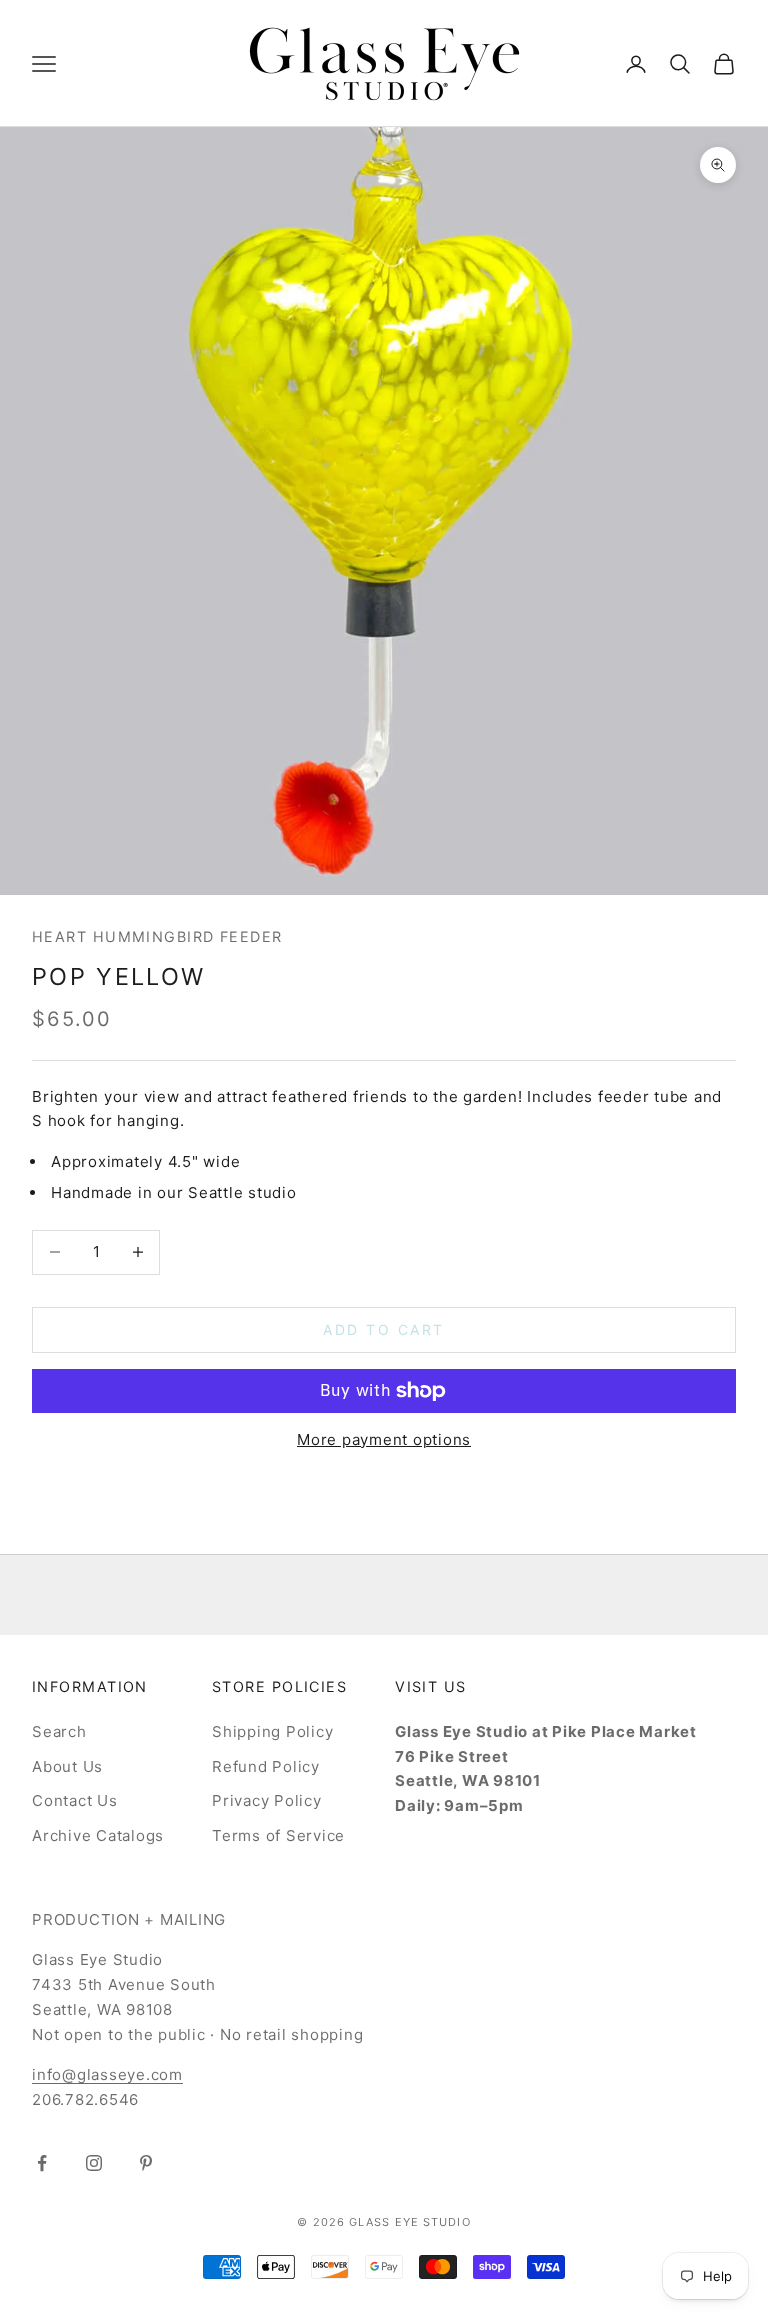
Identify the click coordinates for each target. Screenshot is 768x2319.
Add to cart (384, 1329)
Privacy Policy (267, 1800)
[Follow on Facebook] (42, 2163)
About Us (67, 1766)
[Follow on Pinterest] (146, 2163)
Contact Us (75, 1800)
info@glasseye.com (107, 2074)
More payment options (384, 1439)
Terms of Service (278, 1835)
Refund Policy (266, 1766)
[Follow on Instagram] (94, 2163)
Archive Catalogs (98, 1835)
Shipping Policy (272, 1731)
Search (59, 1731)
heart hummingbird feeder (157, 936)
